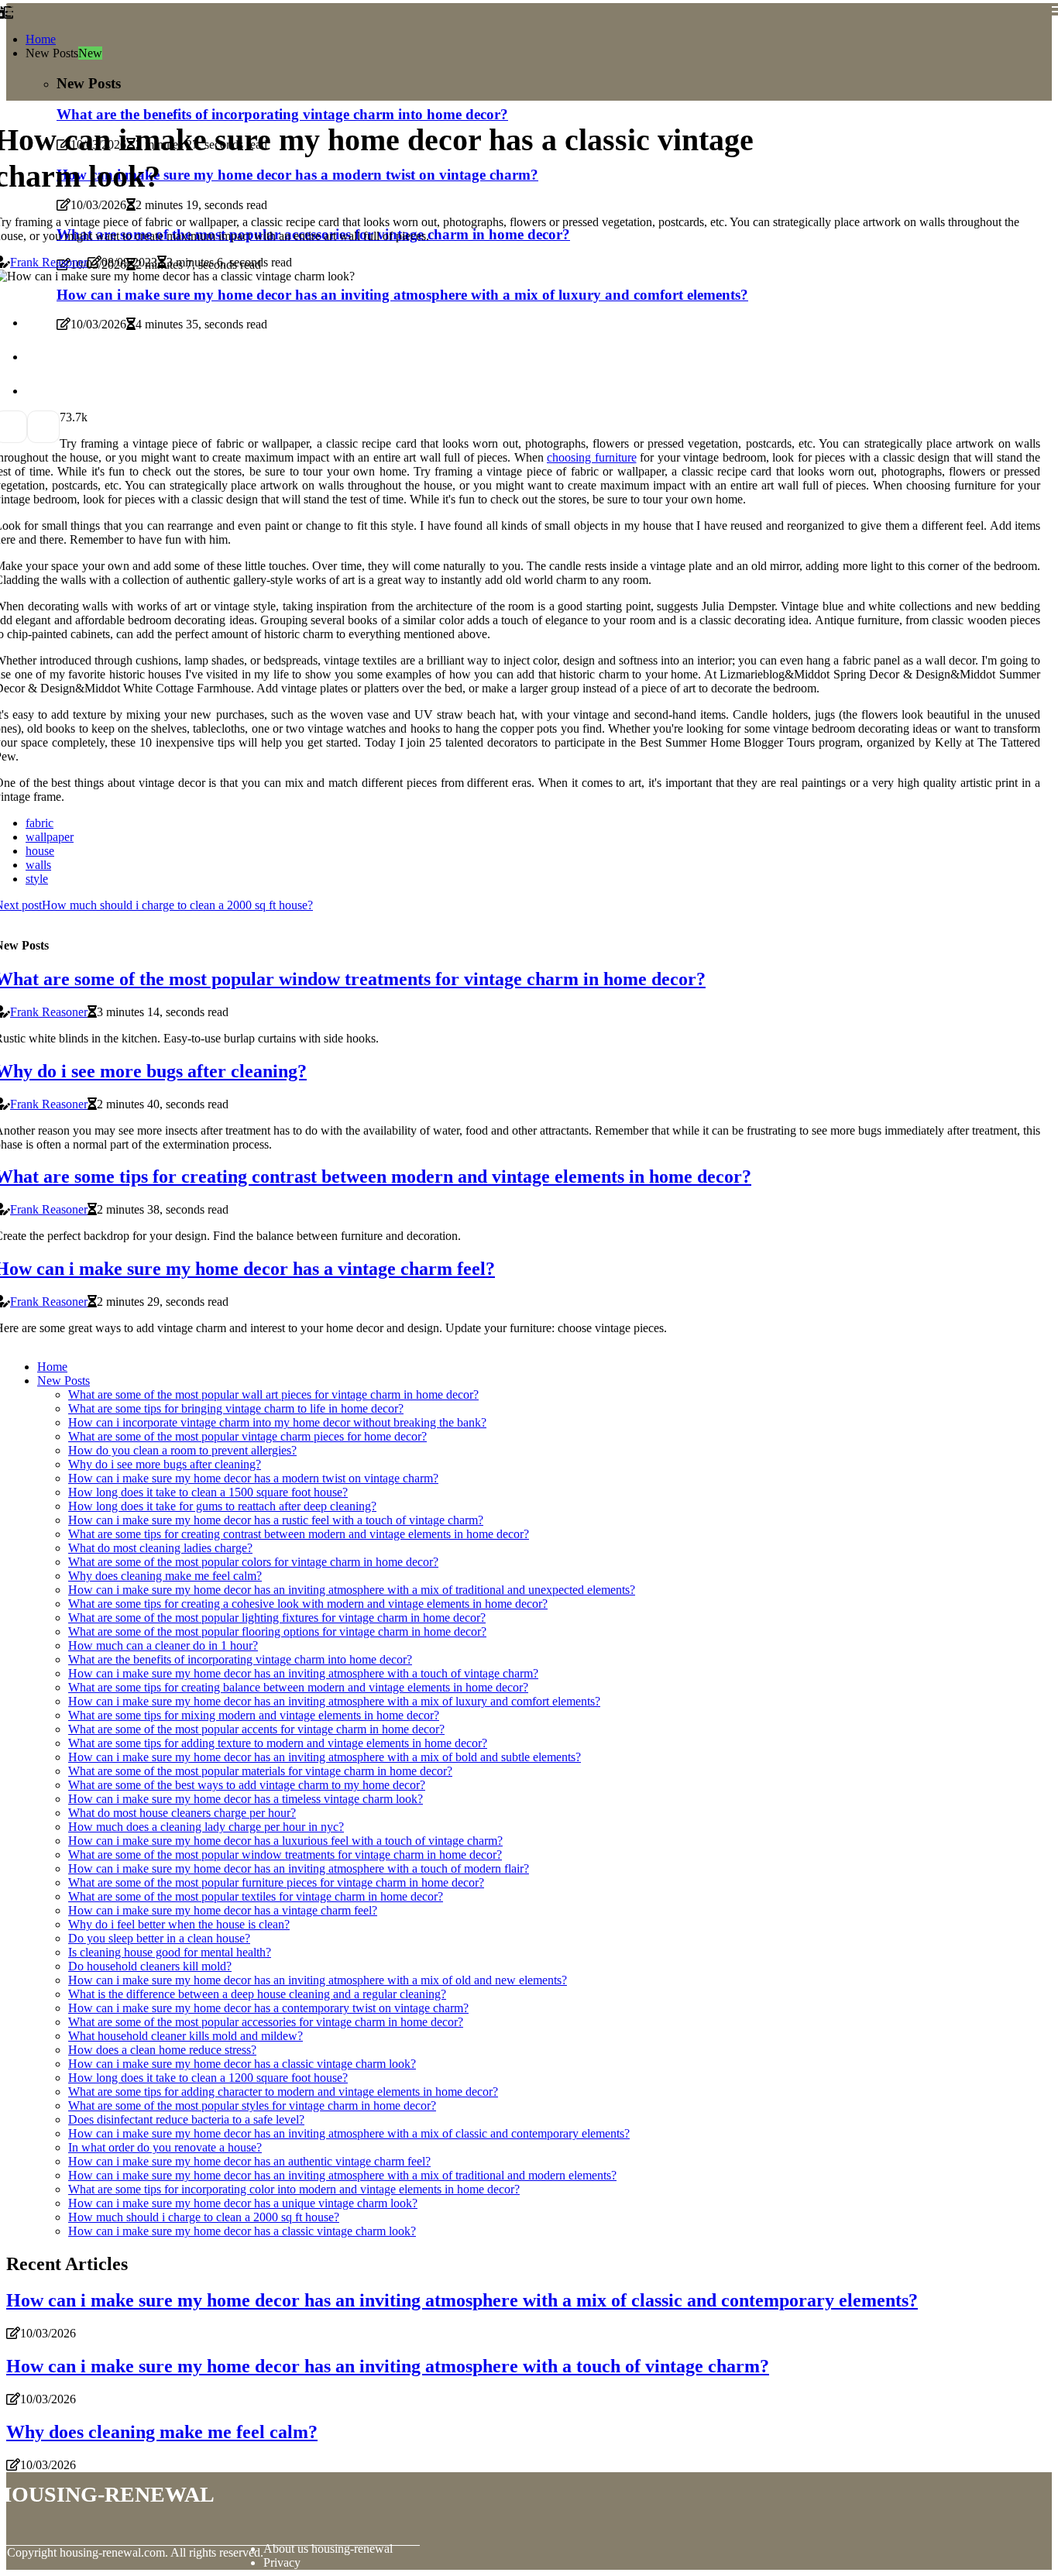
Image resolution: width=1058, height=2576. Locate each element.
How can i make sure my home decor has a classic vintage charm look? (242, 2064)
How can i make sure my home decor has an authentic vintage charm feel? (249, 2161)
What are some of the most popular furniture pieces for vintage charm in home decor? (276, 1882)
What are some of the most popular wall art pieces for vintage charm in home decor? (273, 1394)
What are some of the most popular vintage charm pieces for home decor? (247, 1436)
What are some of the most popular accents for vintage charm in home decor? (256, 1729)
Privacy (282, 2562)
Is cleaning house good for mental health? (170, 1952)
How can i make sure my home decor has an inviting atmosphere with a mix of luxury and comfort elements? (334, 1701)
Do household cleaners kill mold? (150, 1966)
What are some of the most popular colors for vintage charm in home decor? (253, 1562)
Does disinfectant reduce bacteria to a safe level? (186, 2119)
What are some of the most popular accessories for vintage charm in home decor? (266, 2022)
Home (41, 39)
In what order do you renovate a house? (165, 2147)
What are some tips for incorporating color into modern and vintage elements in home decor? (294, 2189)
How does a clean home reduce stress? (162, 2050)
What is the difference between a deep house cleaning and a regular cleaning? (257, 1994)
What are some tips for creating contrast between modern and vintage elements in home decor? (299, 1534)
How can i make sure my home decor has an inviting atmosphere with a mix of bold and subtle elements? (325, 1757)
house (40, 851)
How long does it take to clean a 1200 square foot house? (208, 2078)
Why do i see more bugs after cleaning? (165, 1464)
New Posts (64, 1381)
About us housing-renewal (328, 2549)
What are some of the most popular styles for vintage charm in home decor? (252, 2105)
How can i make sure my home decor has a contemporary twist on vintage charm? (268, 2008)
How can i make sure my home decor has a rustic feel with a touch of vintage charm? (276, 1520)
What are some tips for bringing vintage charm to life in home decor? (236, 1408)
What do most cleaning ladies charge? (160, 1548)
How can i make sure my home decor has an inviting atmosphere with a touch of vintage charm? (303, 1673)
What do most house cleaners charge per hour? (182, 1813)
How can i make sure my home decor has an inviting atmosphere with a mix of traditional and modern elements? (342, 2175)
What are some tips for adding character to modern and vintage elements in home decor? (283, 2092)
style (37, 879)
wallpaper (50, 837)
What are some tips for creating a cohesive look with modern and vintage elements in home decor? (308, 1604)
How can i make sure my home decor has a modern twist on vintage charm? (253, 1478)
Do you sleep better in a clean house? (159, 1938)
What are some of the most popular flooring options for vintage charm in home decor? (277, 1631)
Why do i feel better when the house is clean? (179, 1924)
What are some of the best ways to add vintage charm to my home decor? (247, 1785)
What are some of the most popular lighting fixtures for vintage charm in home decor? (277, 1618)
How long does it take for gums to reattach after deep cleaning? (222, 1506)
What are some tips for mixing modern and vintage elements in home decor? (254, 1715)
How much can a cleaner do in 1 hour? (163, 1645)
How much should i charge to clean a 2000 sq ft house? (204, 2217)
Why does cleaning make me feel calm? (165, 1576)
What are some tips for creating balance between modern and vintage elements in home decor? (298, 1687)
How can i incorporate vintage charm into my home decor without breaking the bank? (277, 1422)
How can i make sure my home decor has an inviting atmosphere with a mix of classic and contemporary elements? (349, 2133)
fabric (40, 823)
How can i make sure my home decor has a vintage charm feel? (223, 1910)
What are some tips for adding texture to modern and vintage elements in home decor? (278, 1743)
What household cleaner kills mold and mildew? (185, 2036)
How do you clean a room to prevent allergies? (182, 1450)
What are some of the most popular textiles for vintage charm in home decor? (256, 1896)
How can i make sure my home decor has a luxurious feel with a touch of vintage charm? (285, 1841)
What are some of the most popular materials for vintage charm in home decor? (260, 1771)
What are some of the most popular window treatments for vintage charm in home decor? (285, 1855)
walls (38, 865)
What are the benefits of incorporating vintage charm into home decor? (240, 1659)
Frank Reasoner (49, 262)
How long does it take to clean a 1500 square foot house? (208, 1492)
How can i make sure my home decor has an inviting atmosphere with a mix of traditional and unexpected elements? (352, 1590)
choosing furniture (592, 457)
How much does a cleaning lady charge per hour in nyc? (206, 1827)
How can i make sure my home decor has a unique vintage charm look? (243, 2203)
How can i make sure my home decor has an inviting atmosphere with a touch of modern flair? (299, 1868)
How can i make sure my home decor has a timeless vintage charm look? (246, 1799)
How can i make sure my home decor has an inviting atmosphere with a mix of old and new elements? (318, 1980)
